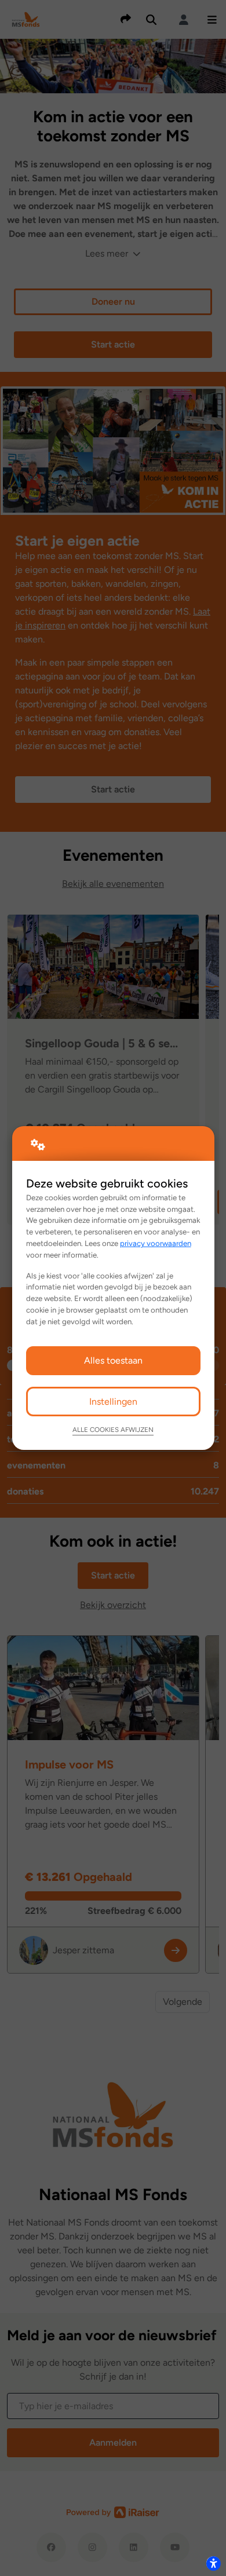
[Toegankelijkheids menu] (213, 2563)
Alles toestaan (113, 1360)
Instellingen (113, 1402)
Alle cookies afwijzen (113, 1430)
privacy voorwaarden (156, 1243)
